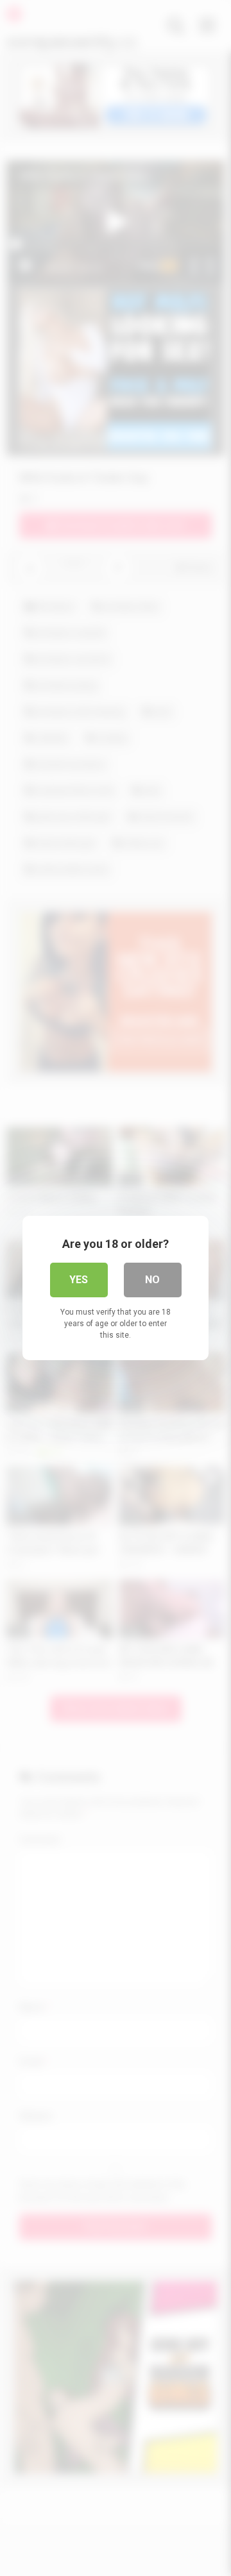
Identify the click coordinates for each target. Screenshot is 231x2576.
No (152, 1280)
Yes (79, 1280)
